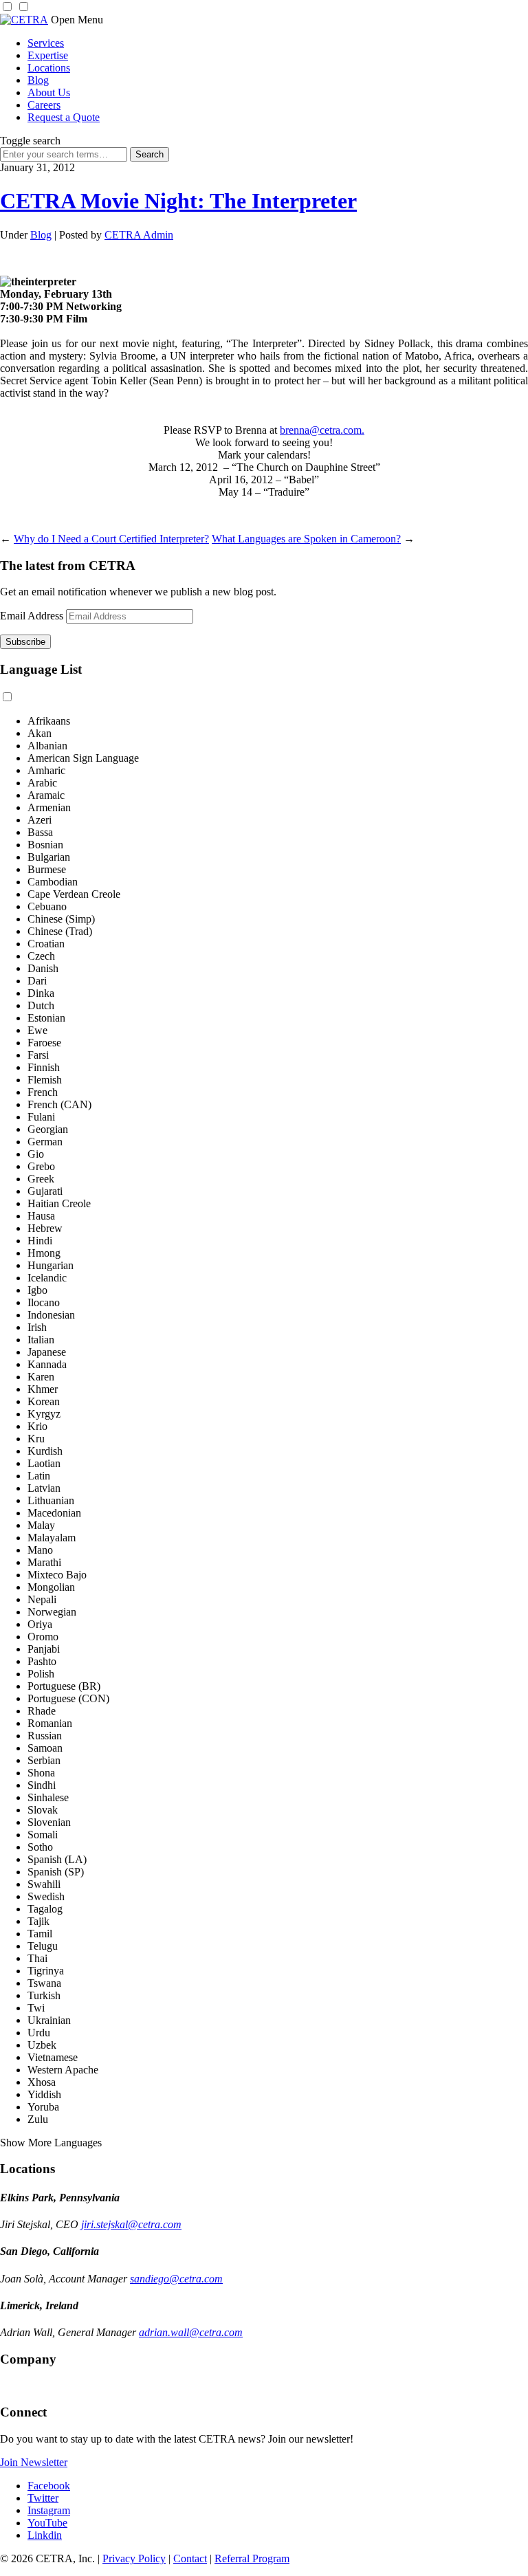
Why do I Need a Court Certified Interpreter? (111, 539)
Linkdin (45, 2535)
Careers (44, 105)
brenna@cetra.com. (322, 430)
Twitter (43, 2498)
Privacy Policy (134, 2558)
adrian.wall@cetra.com (191, 2332)
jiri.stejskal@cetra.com (131, 2224)
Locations (49, 68)
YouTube (47, 2523)
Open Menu (77, 20)
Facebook (49, 2486)
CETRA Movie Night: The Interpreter (178, 201)
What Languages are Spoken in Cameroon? (306, 539)
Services (46, 43)
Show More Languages (51, 2143)
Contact (190, 2558)
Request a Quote (64, 117)
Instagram (49, 2510)
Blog (38, 80)
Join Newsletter (34, 2462)
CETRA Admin (139, 235)
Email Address (32, 616)
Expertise (48, 55)
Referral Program (252, 2558)
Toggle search (30, 141)
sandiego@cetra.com (176, 2279)
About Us (49, 92)
